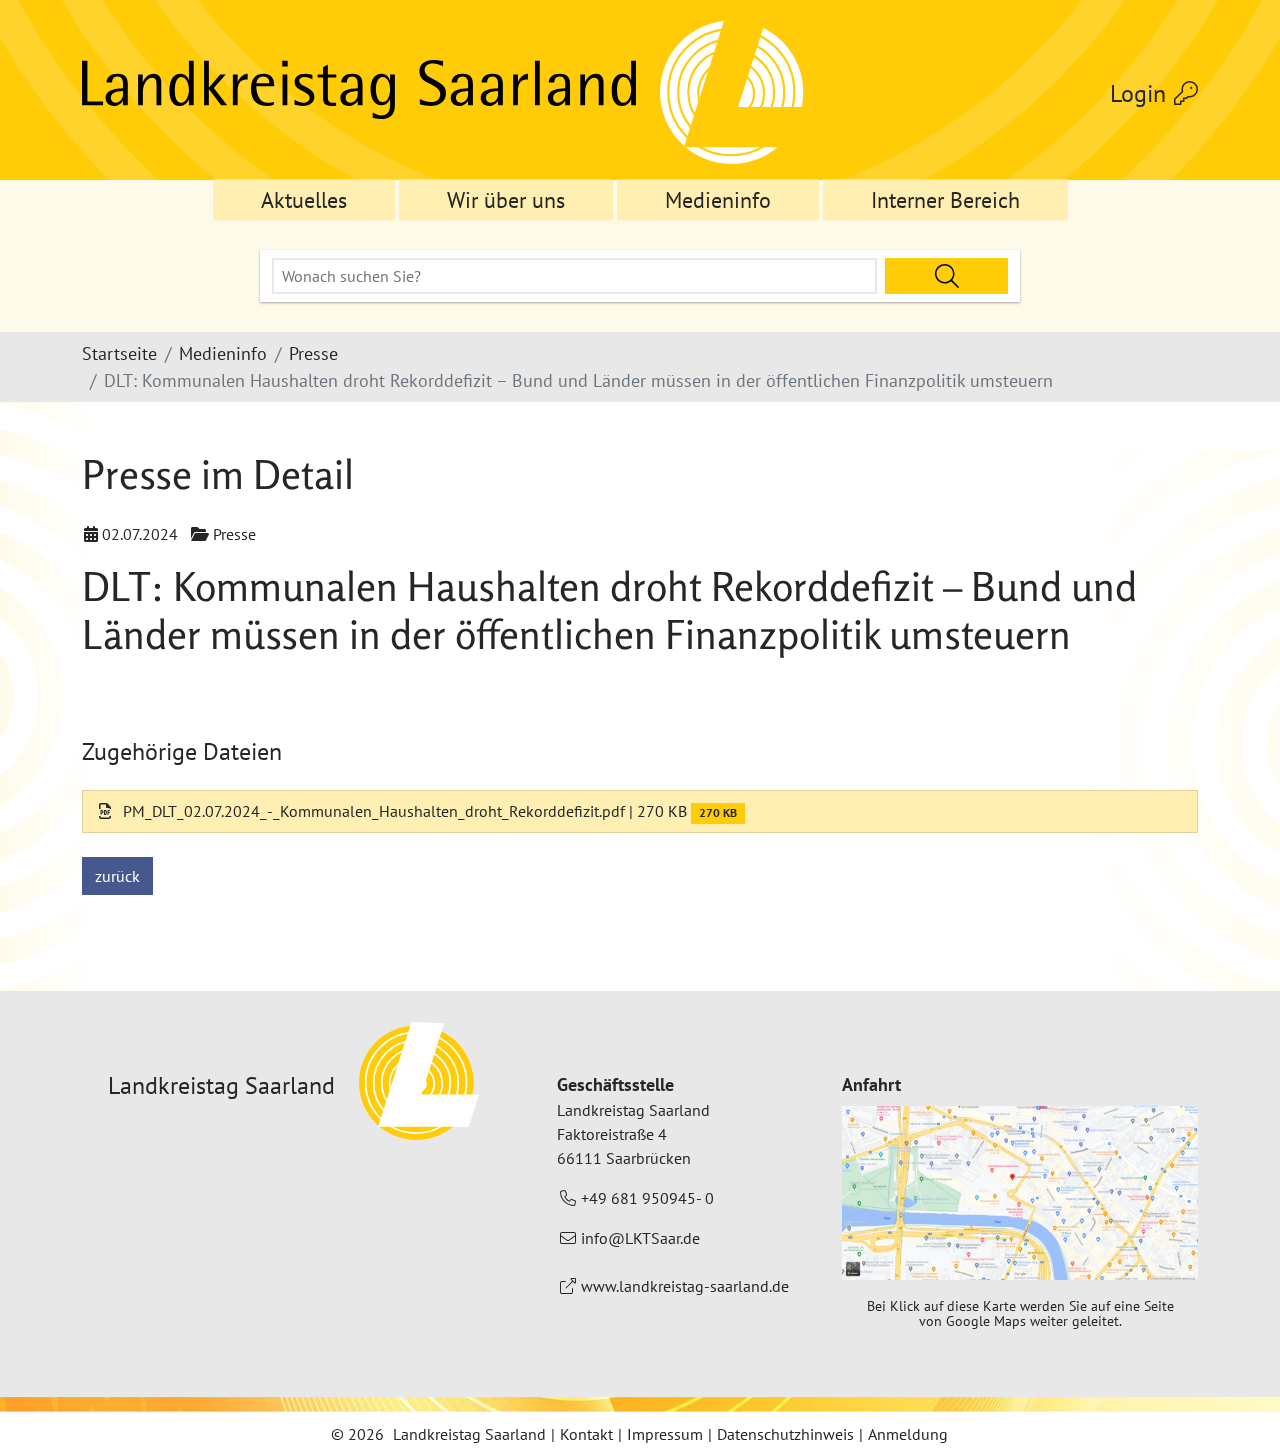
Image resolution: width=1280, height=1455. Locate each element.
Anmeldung (908, 1434)
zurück (117, 876)
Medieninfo (223, 353)
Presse (313, 353)
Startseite (119, 353)
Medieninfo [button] (718, 200)
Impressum (665, 1434)
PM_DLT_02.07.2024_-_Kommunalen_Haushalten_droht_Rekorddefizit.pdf (372, 811)
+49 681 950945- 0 (647, 1198)
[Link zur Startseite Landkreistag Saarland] (446, 94)
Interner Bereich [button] (945, 200)
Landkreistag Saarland (469, 1434)
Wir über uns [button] (506, 200)
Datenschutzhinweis (785, 1434)
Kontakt (586, 1434)
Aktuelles (304, 200)
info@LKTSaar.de (640, 1238)
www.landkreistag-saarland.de (685, 1286)
